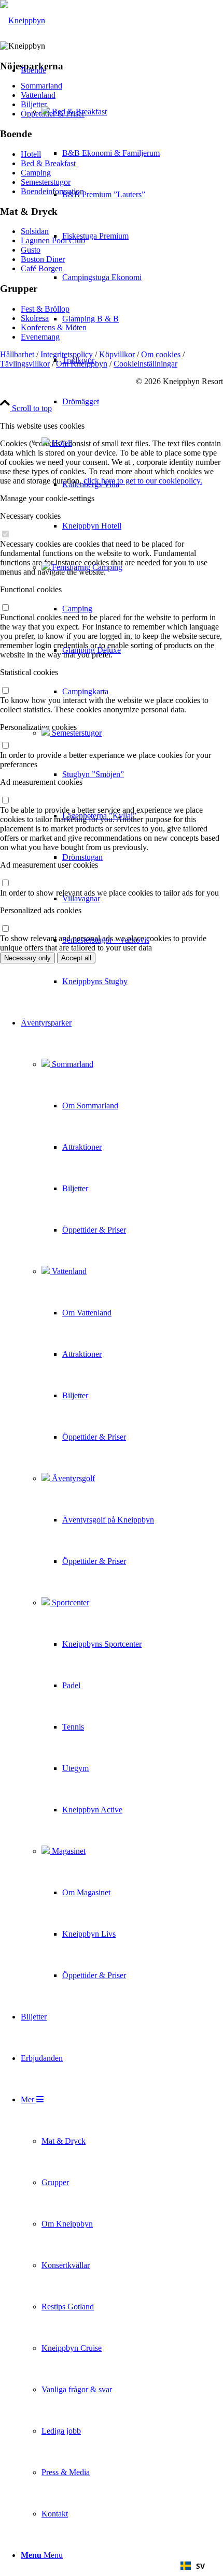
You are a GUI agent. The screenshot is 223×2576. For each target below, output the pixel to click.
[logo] (23, 20)
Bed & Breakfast (78, 112)
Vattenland (68, 1271)
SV (200, 2566)
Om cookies (161, 354)
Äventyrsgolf (72, 1478)
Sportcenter (69, 1602)
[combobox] (193, 2566)
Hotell (61, 443)
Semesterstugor (76, 733)
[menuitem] (90, 526)
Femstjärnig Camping (86, 567)
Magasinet (68, 1851)
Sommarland (72, 1064)
